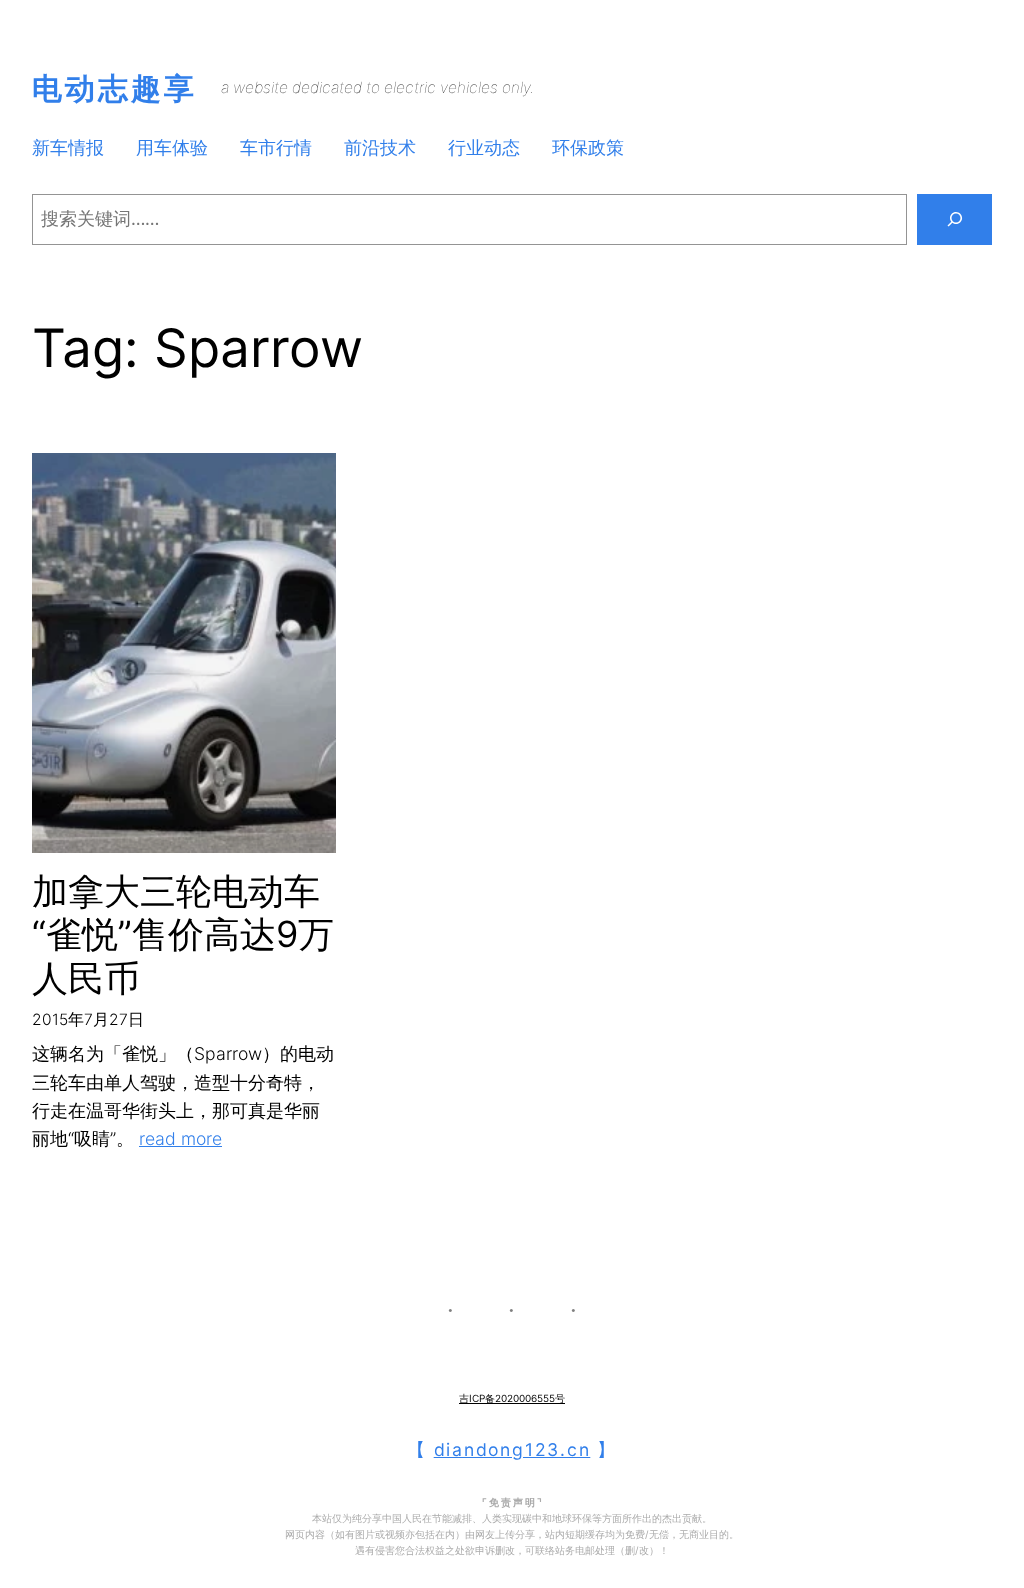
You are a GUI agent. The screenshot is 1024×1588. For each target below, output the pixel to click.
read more (180, 1138)
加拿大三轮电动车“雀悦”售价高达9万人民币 (183, 934)
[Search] (954, 219)
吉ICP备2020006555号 (512, 1398)
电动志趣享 (114, 88)
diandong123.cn (512, 1449)
